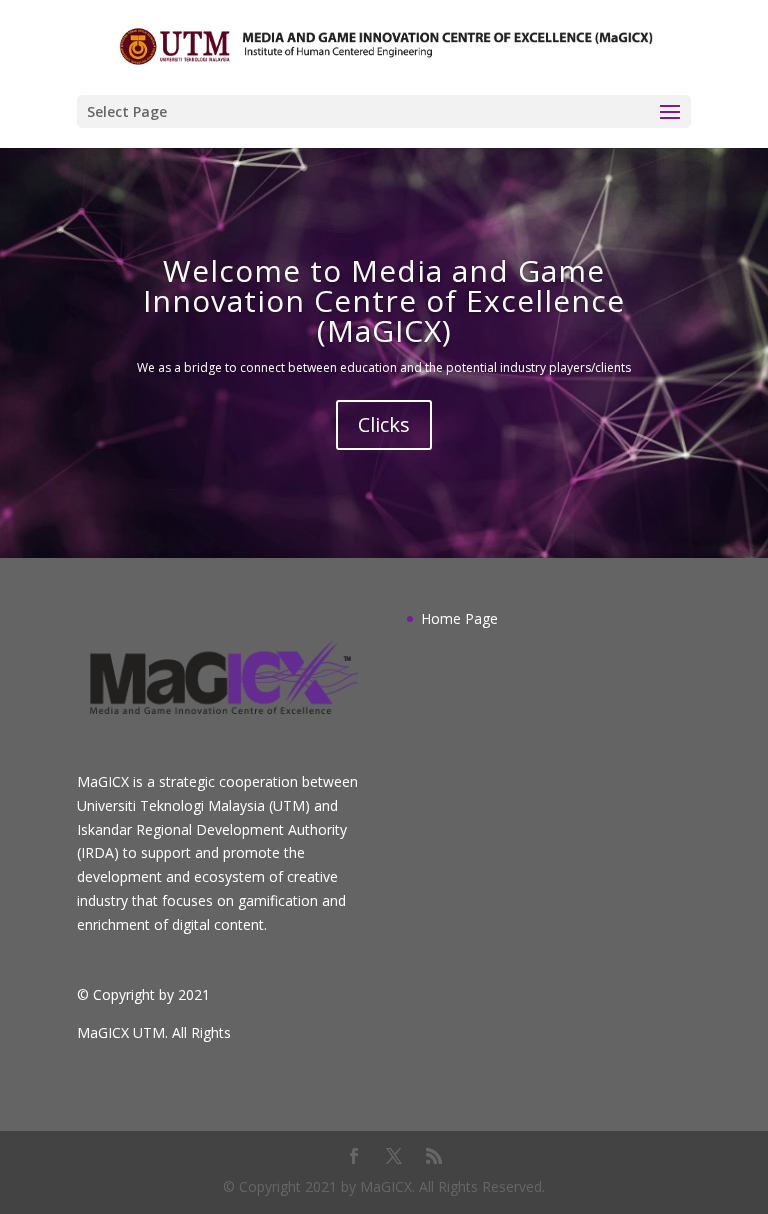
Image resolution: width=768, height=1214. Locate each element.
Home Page (459, 618)
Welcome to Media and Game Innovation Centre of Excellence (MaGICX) (384, 300)
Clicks (384, 424)
